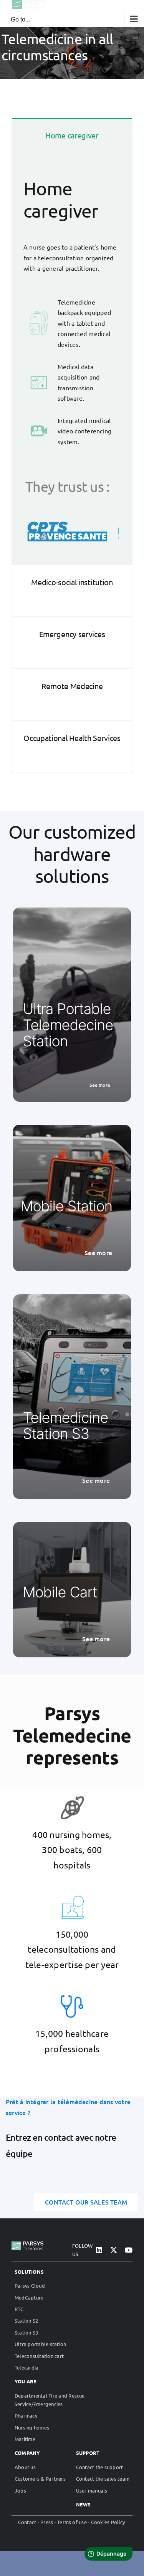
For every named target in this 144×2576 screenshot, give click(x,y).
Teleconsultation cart (39, 2356)
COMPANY (27, 2453)
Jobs (20, 2490)
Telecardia (26, 2367)
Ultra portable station (40, 2344)
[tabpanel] (72, 367)
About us (25, 2467)
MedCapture (29, 2297)
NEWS (84, 2504)
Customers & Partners (40, 2479)
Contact (27, 2522)
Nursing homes (32, 2427)
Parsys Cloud (30, 2285)
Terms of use (72, 2522)
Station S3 (26, 2332)
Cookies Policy (108, 2522)
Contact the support (100, 2467)
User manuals (92, 2490)
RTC (19, 2309)
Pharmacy (26, 2415)
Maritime (25, 2439)
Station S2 (26, 2320)
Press (47, 2522)
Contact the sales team (103, 2479)
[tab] (72, 144)
